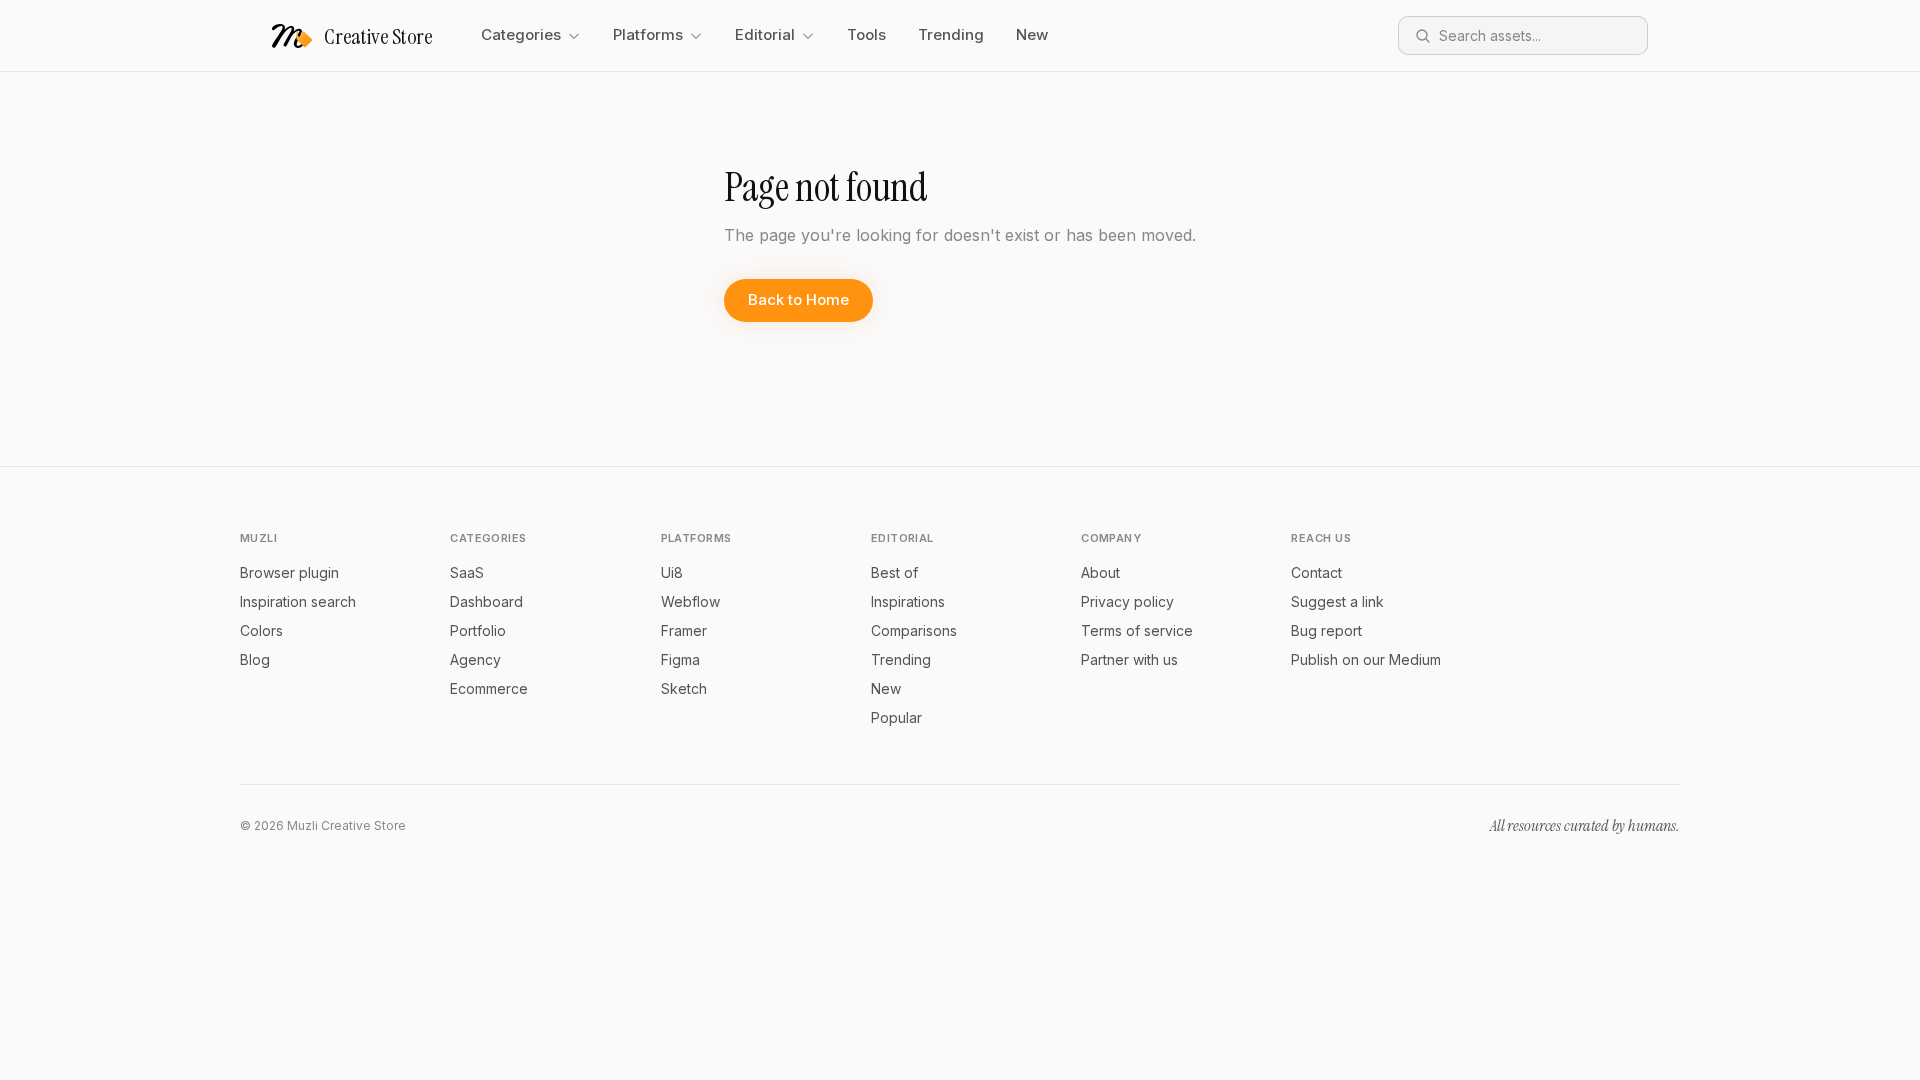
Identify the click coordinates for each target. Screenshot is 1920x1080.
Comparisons (914, 630)
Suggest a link (1337, 601)
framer (684, 630)
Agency (475, 659)
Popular (896, 717)
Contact (1316, 572)
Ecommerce (489, 688)
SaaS (467, 572)
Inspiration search (298, 601)
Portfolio (478, 630)
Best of (894, 572)
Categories (521, 34)
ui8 (672, 572)
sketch (684, 688)
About (1100, 572)
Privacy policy (1127, 601)
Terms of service (1137, 630)
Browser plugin (289, 572)
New (1032, 34)
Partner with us (1129, 659)
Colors (261, 630)
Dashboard (486, 601)
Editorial (765, 34)
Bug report (1326, 630)
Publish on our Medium (1366, 659)
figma (680, 659)
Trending (951, 34)
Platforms (648, 34)
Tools (866, 34)
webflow (690, 601)
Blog (255, 659)
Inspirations (908, 601)
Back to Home (798, 299)
